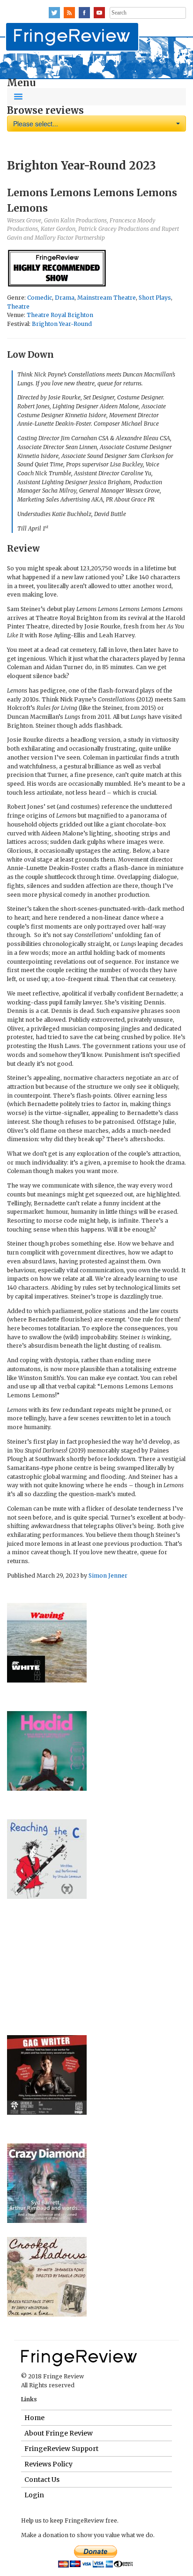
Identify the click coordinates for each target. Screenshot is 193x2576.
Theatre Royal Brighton (60, 315)
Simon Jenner (108, 1576)
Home (34, 2418)
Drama (65, 298)
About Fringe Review (59, 2433)
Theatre (18, 306)
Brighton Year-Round (62, 324)
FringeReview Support (61, 2449)
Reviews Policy (48, 2464)
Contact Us (42, 2480)
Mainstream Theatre (107, 298)
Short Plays (155, 298)
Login (34, 2495)
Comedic (40, 298)
